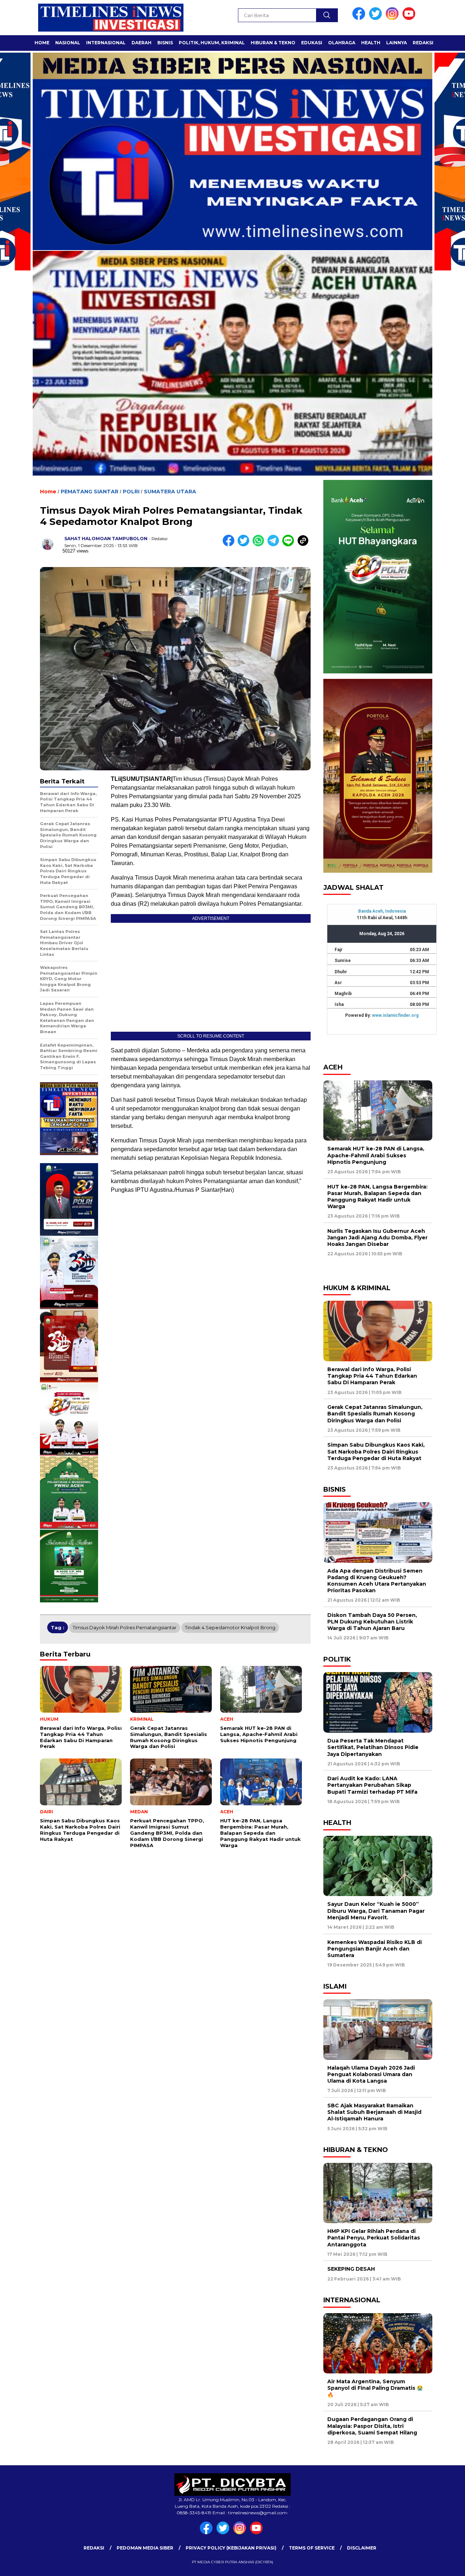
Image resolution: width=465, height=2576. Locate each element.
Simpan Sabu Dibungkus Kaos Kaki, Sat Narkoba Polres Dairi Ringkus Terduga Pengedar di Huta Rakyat (376, 1451)
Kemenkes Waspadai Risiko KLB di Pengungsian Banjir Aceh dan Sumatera (375, 1949)
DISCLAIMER (362, 2548)
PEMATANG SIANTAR (90, 492)
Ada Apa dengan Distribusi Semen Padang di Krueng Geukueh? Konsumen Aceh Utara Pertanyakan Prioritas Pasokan (377, 1581)
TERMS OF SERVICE (312, 2548)
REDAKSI (423, 43)
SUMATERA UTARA (170, 492)
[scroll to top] (445, 2565)
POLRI (131, 492)
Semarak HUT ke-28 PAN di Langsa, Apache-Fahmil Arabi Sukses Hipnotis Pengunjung (376, 1155)
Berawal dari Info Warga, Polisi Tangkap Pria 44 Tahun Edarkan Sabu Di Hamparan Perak (372, 1376)
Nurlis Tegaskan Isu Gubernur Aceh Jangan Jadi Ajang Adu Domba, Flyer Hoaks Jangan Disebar (377, 1238)
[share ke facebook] (230, 545)
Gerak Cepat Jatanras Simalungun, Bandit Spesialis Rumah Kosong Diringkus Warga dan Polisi (375, 1414)
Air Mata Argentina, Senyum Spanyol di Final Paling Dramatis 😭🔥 (375, 2388)
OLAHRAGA (342, 43)
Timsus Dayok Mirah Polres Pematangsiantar (125, 1627)
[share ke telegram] (275, 545)
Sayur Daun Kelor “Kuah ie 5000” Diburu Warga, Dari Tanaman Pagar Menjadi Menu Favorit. (376, 1911)
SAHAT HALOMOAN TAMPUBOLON (106, 539)
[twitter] (377, 18)
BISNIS (165, 43)
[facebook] (360, 18)
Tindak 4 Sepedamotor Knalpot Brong (230, 1627)
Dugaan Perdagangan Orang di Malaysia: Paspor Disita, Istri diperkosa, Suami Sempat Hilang (373, 2426)
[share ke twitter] (245, 545)
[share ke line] (290, 545)
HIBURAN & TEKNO (273, 43)
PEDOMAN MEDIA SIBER (145, 2548)
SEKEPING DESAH (351, 2269)
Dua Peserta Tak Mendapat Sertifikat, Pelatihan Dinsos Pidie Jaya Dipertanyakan (373, 1747)
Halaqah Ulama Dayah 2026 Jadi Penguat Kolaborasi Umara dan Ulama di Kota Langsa (371, 2074)
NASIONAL (68, 43)
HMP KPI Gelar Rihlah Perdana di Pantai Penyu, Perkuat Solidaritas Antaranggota (374, 2238)
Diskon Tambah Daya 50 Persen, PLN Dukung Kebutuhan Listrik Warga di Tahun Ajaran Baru (372, 1622)
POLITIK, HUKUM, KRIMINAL (212, 43)
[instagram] (393, 18)
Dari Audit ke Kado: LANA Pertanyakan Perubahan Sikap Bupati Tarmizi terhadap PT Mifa (372, 1785)
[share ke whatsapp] (260, 545)
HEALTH (371, 43)
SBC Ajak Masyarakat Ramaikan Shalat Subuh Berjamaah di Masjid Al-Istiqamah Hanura (374, 2112)
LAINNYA (397, 43)
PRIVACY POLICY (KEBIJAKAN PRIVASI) (231, 2548)
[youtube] (410, 18)
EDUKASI (312, 43)
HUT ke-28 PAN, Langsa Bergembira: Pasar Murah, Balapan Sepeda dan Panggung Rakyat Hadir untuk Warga (377, 1197)
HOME (42, 43)
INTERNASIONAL (106, 43)
